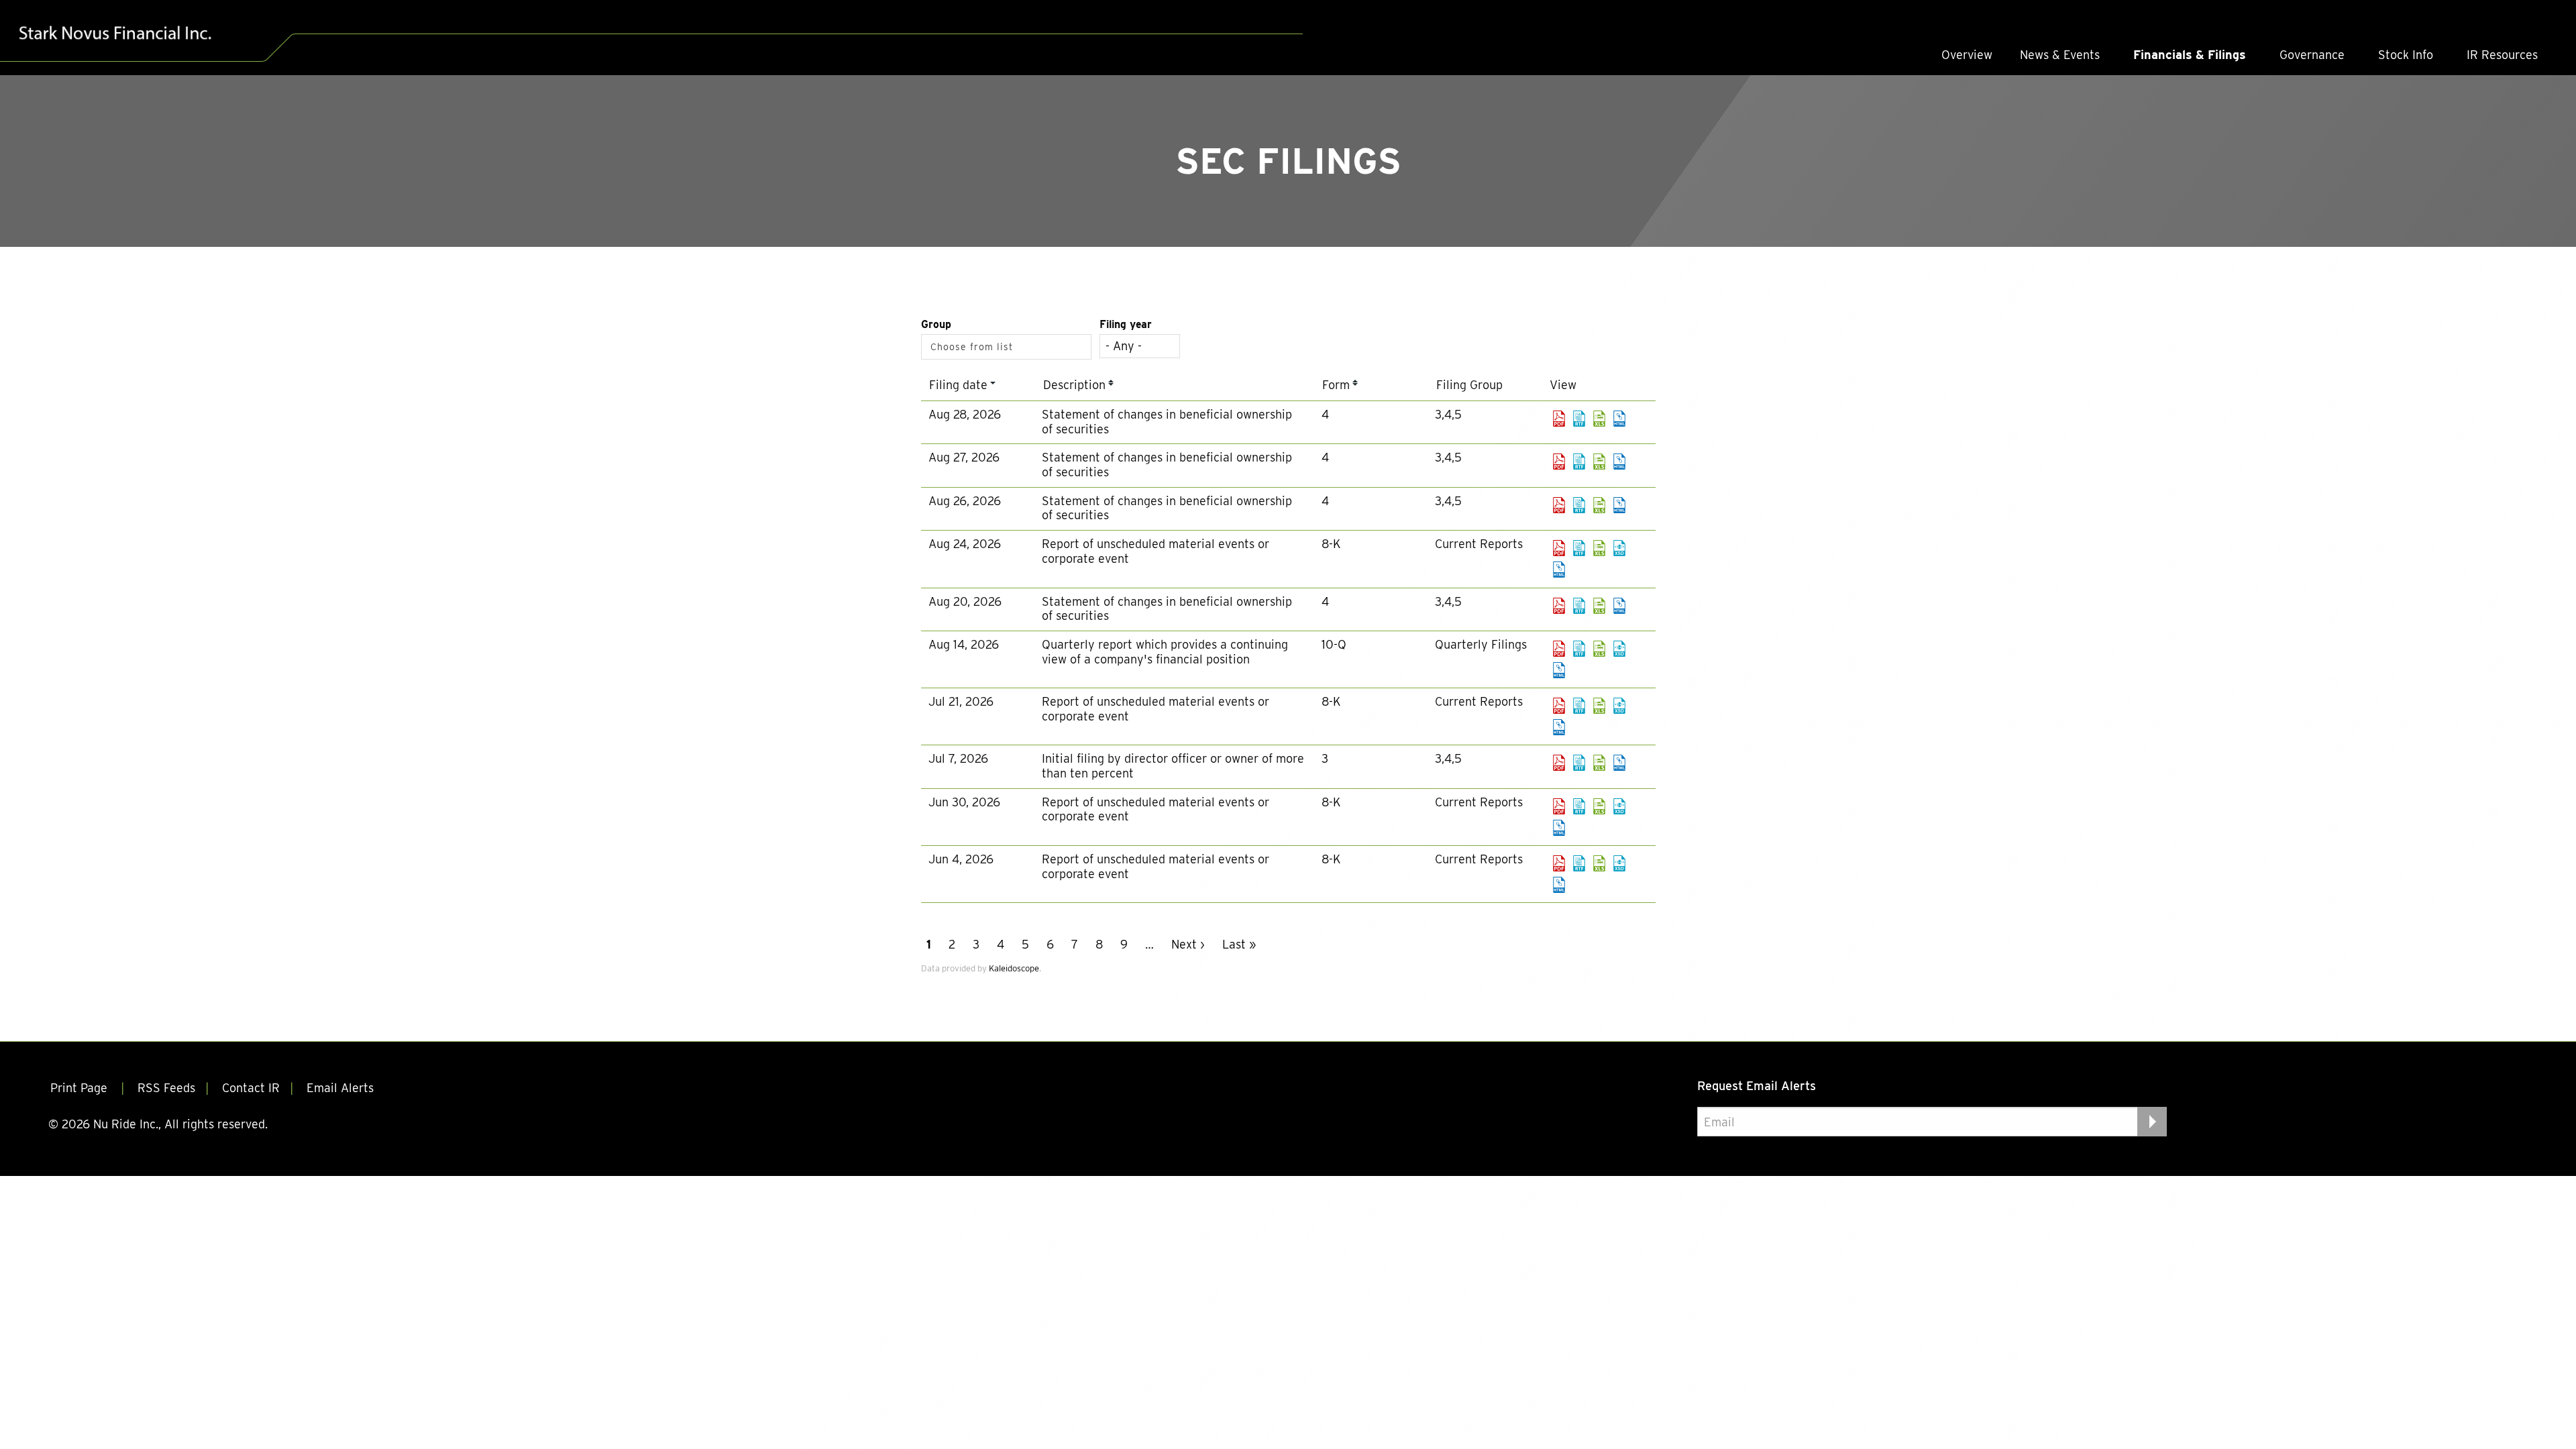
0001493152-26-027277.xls (1599, 863)
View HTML (1619, 419)
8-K (1331, 544)
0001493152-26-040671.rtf (1579, 419)
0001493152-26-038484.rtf (1579, 649)
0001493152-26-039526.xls (1599, 606)
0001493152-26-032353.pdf (1559, 763)
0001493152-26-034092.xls (1599, 706)
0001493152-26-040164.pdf (1559, 505)
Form (1336, 385)
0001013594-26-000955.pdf (1559, 462)
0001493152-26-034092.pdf (1559, 706)
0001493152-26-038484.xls (1599, 649)
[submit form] (2152, 1122)
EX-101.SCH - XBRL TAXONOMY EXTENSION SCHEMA (1619, 548)
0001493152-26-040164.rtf (1579, 505)
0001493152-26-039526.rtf (1579, 606)
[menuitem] (1967, 55)
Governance (2312, 55)
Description (1074, 385)
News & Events (2060, 55)
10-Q (1334, 644)
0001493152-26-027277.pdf (1559, 863)
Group (936, 324)
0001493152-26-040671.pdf (1559, 419)
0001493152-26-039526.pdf (1559, 606)
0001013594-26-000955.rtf (1579, 462)
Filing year (1126, 324)
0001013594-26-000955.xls (1599, 462)
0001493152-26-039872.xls (1599, 548)
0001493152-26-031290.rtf (1579, 806)
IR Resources (2502, 55)
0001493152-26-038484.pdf (1559, 649)
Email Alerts (340, 1088)
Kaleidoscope (1014, 968)
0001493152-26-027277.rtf (1579, 863)
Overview (1967, 55)
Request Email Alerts (1757, 1086)
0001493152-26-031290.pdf (1559, 806)
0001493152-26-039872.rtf (1579, 548)
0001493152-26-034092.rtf (1579, 706)
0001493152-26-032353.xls (1599, 763)
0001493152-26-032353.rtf (1579, 763)
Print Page (80, 1088)
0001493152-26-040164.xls (1599, 505)
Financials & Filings (2190, 55)
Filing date (958, 385)
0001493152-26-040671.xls (1599, 419)
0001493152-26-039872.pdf (1559, 548)
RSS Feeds (166, 1088)
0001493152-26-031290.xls (1599, 806)
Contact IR (251, 1088)
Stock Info (2406, 55)
